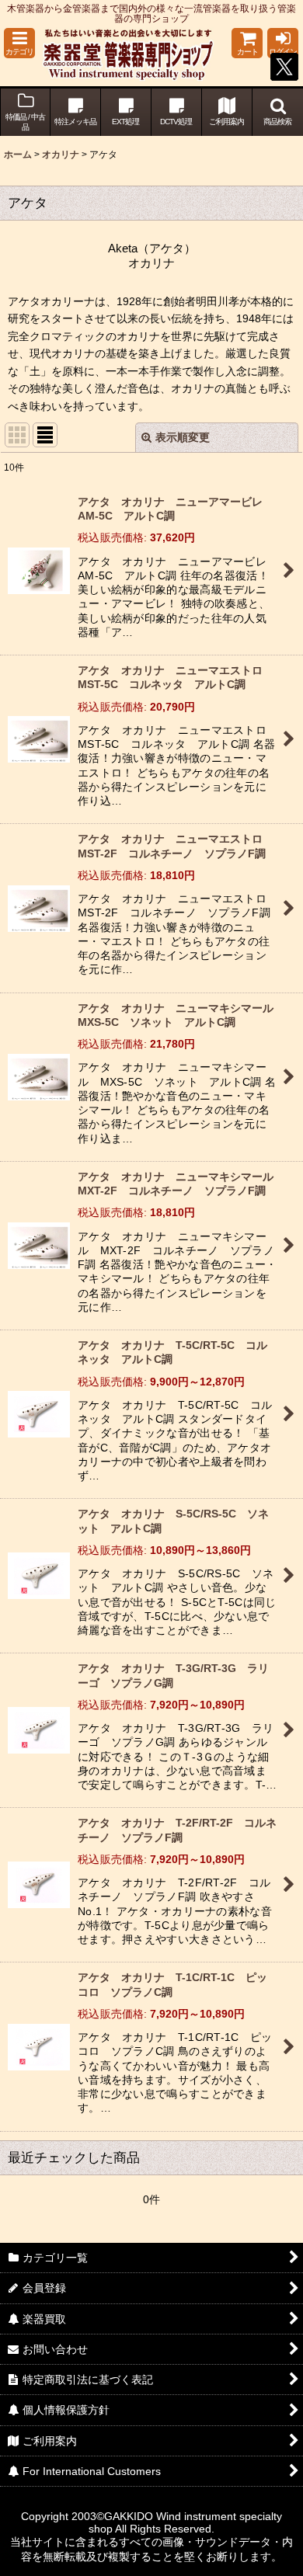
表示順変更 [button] (183, 437)
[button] (19, 43)
